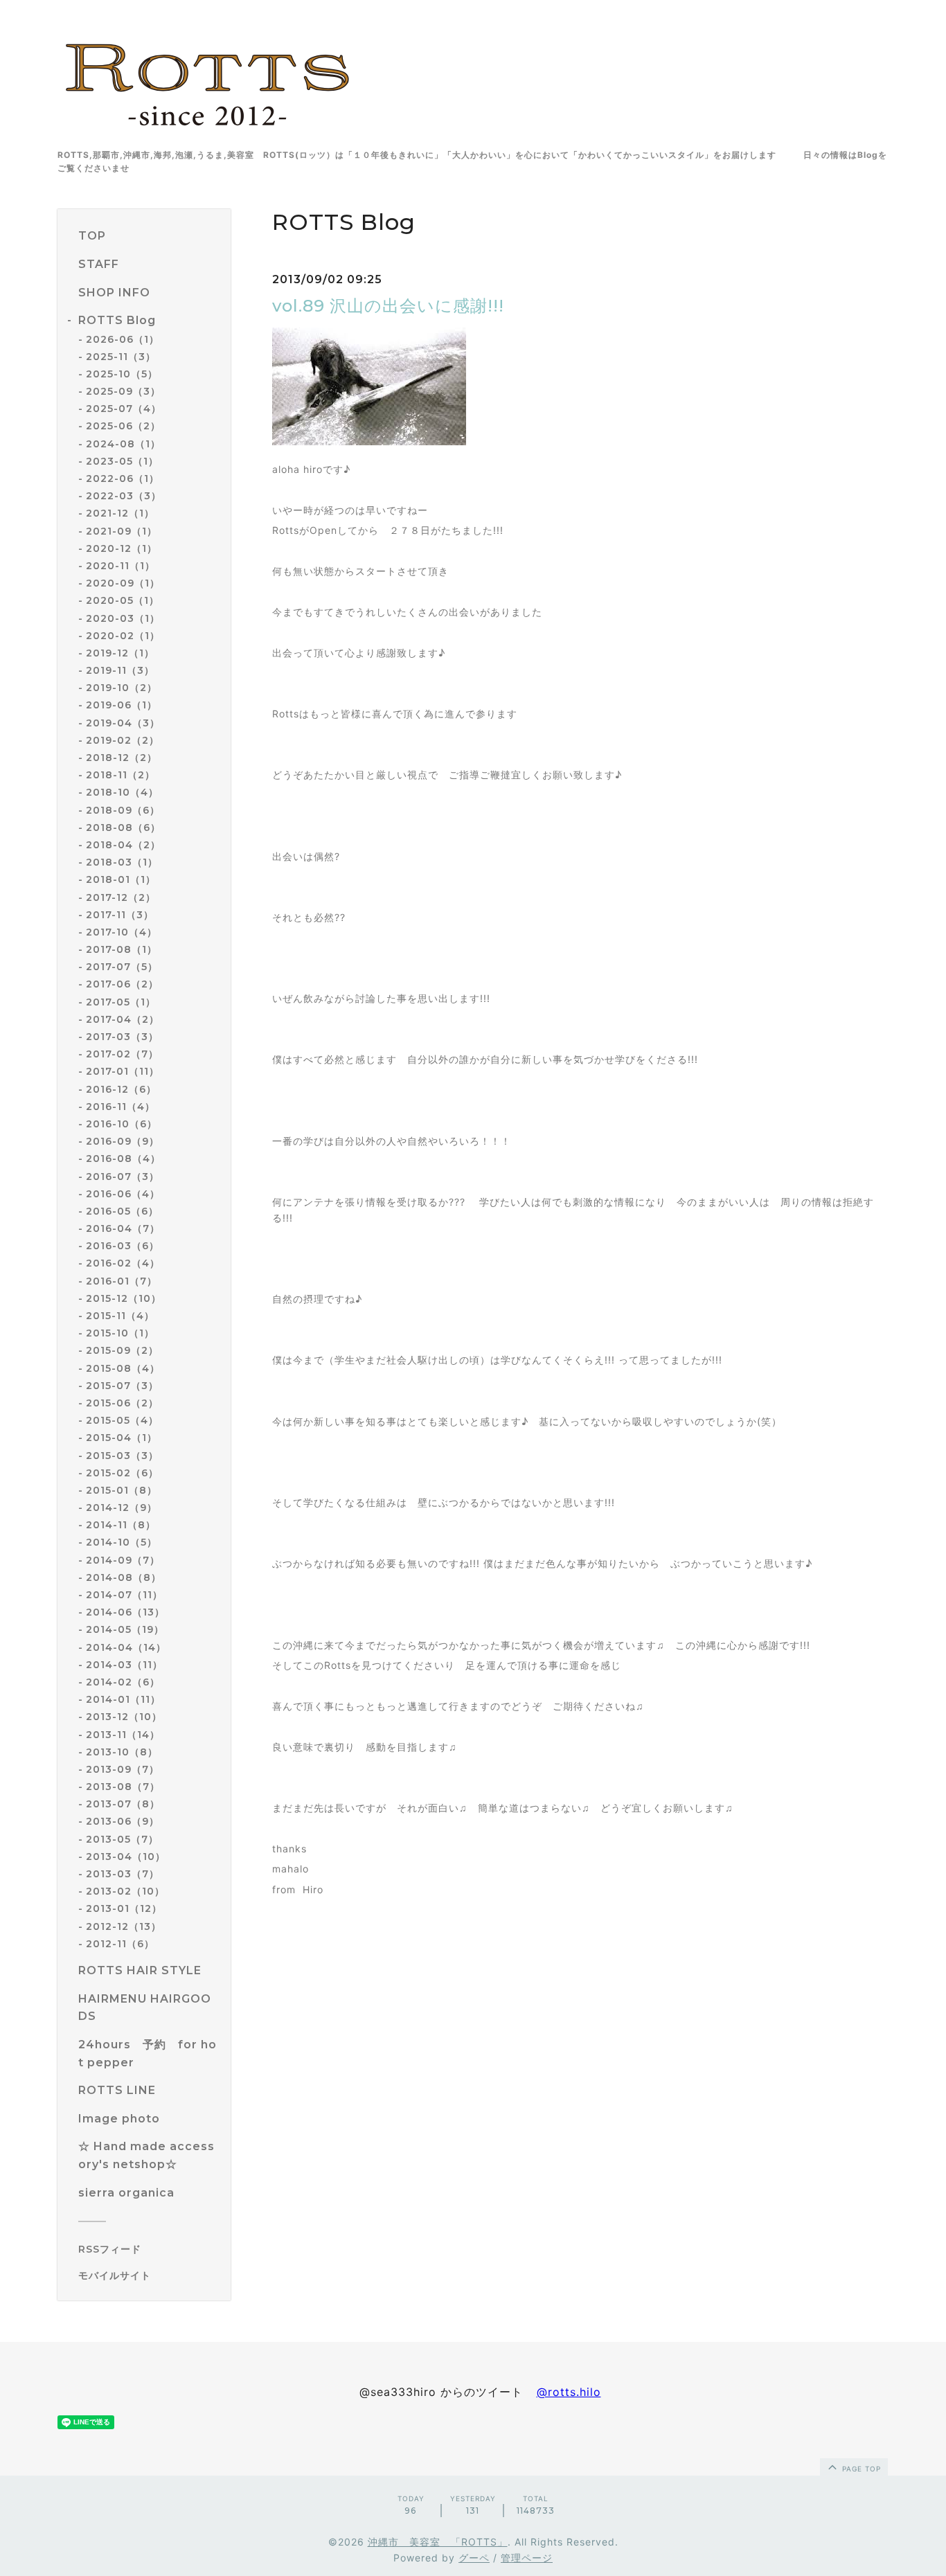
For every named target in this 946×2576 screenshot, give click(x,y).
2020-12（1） (122, 548)
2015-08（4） (123, 1368)
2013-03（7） (123, 1874)
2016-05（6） (122, 1211)
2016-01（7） (122, 1281)
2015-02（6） (122, 1473)
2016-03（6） (123, 1246)
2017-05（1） (121, 1002)
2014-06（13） (125, 1612)
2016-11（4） (121, 1107)
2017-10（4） (122, 932)
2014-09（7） (123, 1560)
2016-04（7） (123, 1228)
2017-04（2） (123, 1019)
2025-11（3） (121, 357)
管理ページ (527, 2558)
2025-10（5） (122, 374)
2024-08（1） (123, 444)
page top (860, 2469)
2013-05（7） (122, 1839)
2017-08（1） (122, 949)
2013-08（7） (123, 1787)
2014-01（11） (123, 1699)
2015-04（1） (122, 1438)
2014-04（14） (126, 1647)
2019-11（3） (120, 670)
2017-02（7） (122, 1054)
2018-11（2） (121, 775)
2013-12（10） (124, 1717)
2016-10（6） (122, 1124)
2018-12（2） (122, 758)
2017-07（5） (122, 967)
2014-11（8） (121, 1525)
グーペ (474, 2558)
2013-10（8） (122, 1752)
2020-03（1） (123, 618)
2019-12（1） (120, 653)
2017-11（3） (120, 915)
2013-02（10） (125, 1891)
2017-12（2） (121, 897)
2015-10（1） (120, 1333)
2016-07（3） (123, 1177)
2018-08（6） (123, 828)
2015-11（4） (120, 1316)
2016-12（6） (121, 1089)
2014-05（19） (125, 1629)
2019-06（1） (122, 705)
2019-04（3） (123, 723)
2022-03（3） (124, 496)
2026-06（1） (123, 339)
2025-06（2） (123, 426)
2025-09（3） (123, 391)
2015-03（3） (122, 1456)
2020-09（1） (123, 583)
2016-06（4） (123, 1194)
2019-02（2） (123, 740)
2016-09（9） (123, 1141)
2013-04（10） (126, 1857)
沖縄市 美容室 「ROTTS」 (438, 2542)
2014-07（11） (124, 1595)
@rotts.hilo (569, 2392)
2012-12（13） (124, 1926)
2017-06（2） (122, 984)
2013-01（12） (124, 1908)
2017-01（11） (123, 1071)
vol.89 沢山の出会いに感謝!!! (388, 306)
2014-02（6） (123, 1682)
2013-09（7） (123, 1769)
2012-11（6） (120, 1944)
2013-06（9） (123, 1821)
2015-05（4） (122, 1420)
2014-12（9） (122, 1508)
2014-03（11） (124, 1665)
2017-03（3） (122, 1037)
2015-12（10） (124, 1298)
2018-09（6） (123, 810)
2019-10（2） (122, 688)
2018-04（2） (123, 845)
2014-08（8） (124, 1577)
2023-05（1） (122, 461)
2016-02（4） (123, 1263)
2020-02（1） (123, 636)
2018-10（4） (122, 792)
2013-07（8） (123, 1804)
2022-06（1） (123, 478)
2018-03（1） (122, 862)
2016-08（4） (123, 1159)
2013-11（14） (123, 1735)
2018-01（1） (121, 879)
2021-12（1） (120, 513)
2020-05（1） (123, 600)
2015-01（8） (122, 1490)
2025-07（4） (124, 409)
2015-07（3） (122, 1386)
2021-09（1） (122, 531)
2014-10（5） (122, 1542)
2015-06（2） (122, 1403)
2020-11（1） (121, 566)
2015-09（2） (122, 1350)
